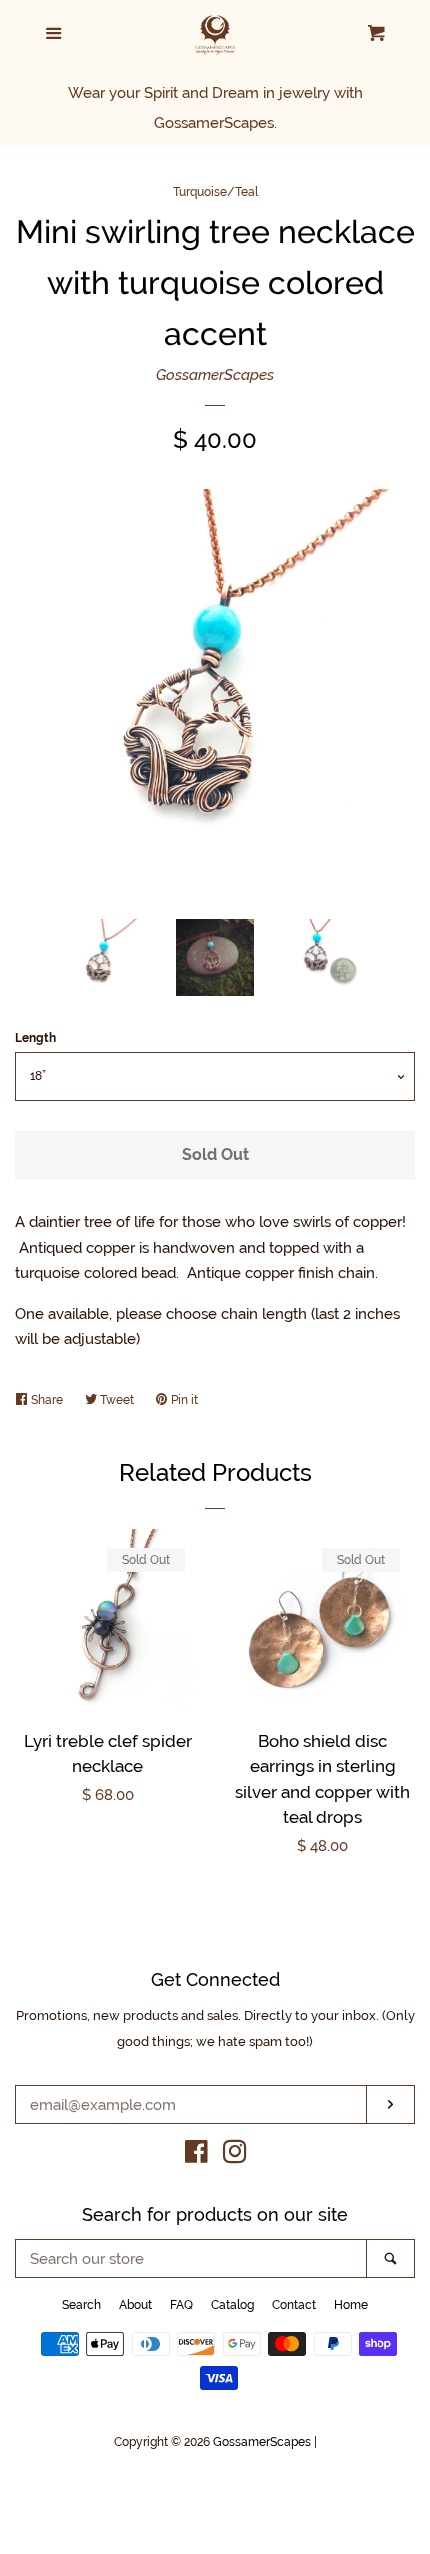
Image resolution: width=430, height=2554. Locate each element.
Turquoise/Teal (215, 192)
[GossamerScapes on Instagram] (235, 2156)
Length (35, 1038)
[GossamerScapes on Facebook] (196, 2156)
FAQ (181, 2305)
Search (81, 2305)
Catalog (232, 2305)
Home (351, 2305)
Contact (294, 2305)
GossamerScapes (215, 375)
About (135, 2305)
